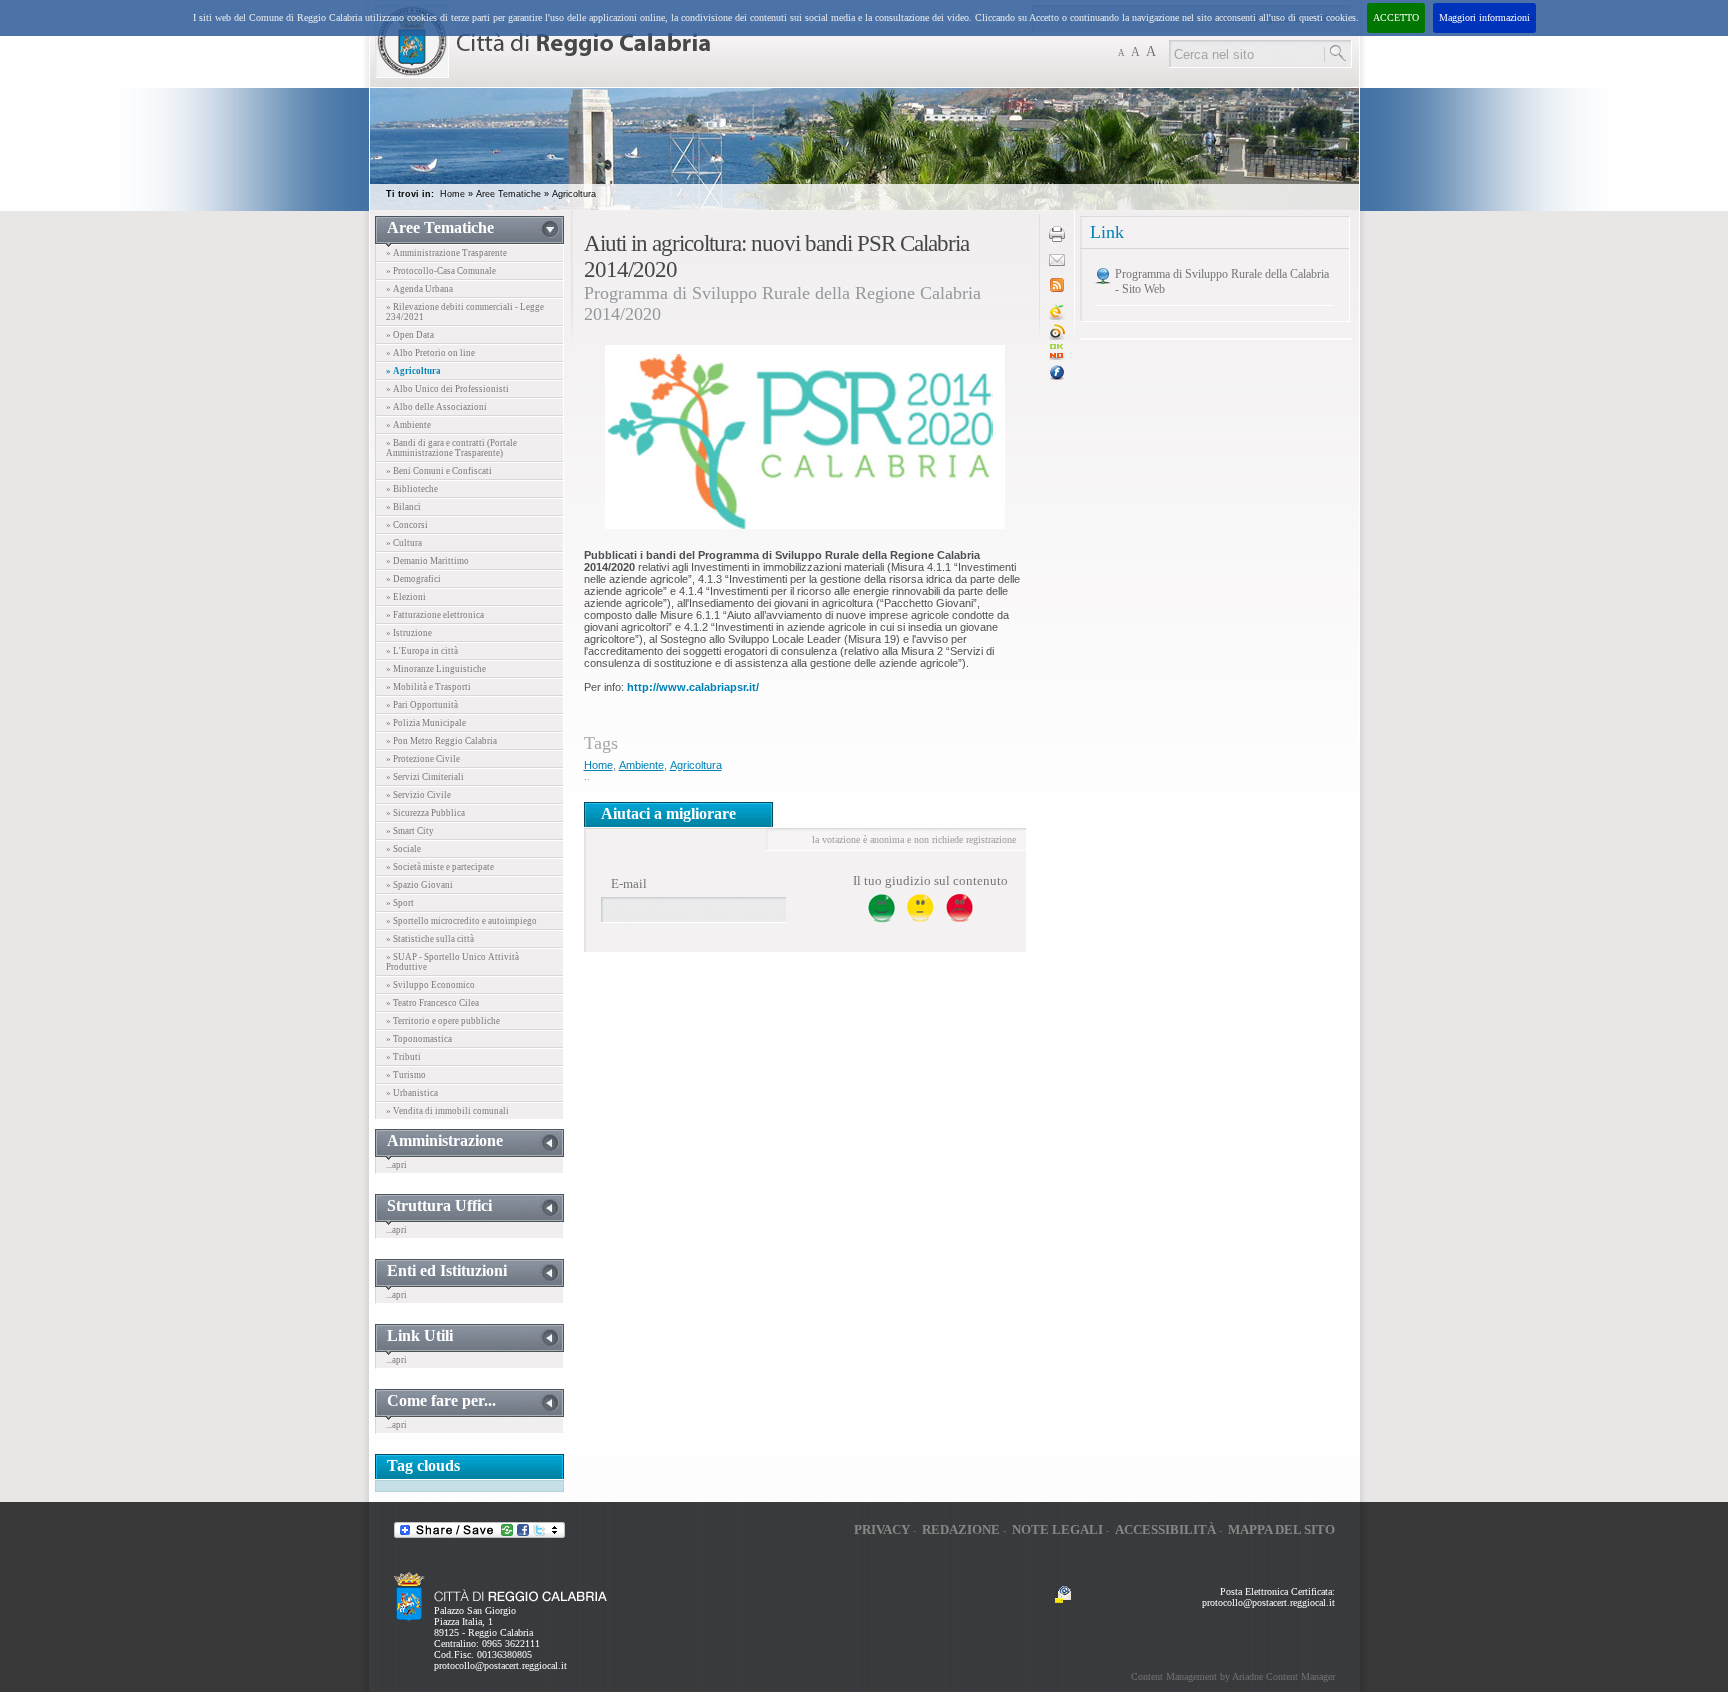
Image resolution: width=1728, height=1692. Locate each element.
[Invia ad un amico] (1057, 262)
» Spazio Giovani (419, 885)
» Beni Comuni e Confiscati (439, 471)
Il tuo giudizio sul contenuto (930, 880)
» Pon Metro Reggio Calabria (441, 741)
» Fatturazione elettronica (435, 615)
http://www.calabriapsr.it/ (693, 687)
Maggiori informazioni (1484, 17)
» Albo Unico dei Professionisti (447, 389)
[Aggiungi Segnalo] (1057, 336)
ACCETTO (1396, 17)
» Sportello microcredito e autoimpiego (461, 921)
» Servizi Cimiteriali (425, 777)
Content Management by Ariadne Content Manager (1233, 1676)
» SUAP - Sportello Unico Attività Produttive (452, 962)
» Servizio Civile (418, 795)
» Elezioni (406, 597)
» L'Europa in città (422, 651)
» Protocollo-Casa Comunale (441, 271)
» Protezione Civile (423, 759)
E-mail (629, 883)
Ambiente (641, 765)
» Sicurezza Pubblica (425, 813)
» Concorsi (407, 525)
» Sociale (403, 849)
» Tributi (403, 1057)
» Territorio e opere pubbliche (443, 1021)
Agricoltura (574, 194)
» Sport (400, 903)
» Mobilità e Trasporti (428, 687)
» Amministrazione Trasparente (446, 253)
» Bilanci (403, 507)
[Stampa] (1057, 238)
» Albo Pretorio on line (430, 353)
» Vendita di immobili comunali (447, 1111)
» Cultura (404, 543)
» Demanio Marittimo (427, 561)
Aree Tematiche (508, 194)
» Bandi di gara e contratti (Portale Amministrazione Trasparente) (451, 448)
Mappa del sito (1281, 1529)
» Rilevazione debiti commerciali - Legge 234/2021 (465, 312)
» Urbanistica (412, 1093)
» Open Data (410, 335)
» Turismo (406, 1075)
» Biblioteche (412, 489)
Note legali (1057, 1529)
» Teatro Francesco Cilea (432, 1003)
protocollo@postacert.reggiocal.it (500, 1665)
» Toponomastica (419, 1039)
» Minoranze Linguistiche (436, 669)
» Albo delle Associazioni (436, 407)
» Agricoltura (413, 371)
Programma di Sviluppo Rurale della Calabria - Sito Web (1222, 281)
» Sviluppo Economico (430, 985)
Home (452, 194)
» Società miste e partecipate (440, 867)
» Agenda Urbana (419, 289)
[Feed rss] (1057, 288)
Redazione (961, 1529)
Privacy (882, 1529)
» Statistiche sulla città (430, 939)
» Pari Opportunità (422, 705)
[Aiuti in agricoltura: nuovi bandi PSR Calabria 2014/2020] (1057, 356)
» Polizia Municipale (426, 723)
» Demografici (413, 579)
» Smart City (410, 831)
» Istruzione (409, 633)
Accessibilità (1165, 1529)
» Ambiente (408, 425)
